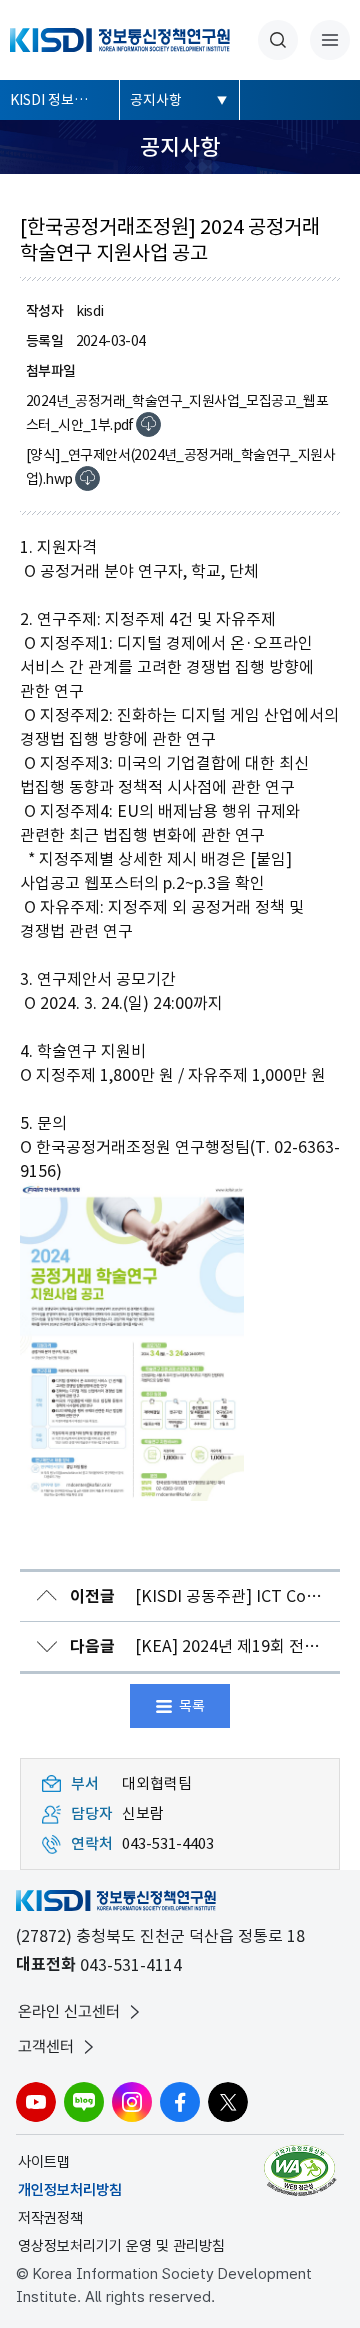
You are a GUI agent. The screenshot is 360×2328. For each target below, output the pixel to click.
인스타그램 (132, 2102)
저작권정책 (50, 2218)
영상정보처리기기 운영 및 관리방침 (121, 2246)
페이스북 (180, 2102)
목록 (192, 1706)
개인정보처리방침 (70, 2190)
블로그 (84, 2102)
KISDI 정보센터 (55, 100)
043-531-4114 (131, 1965)
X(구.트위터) (228, 2102)
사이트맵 (44, 2162)
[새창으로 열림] (302, 2170)
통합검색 (278, 40)
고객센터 (46, 2046)
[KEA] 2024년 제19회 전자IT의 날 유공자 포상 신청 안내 (205, 1646)
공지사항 (156, 100)
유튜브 (36, 2102)
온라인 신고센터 (69, 2011)
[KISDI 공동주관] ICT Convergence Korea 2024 (205, 1596)
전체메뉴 (330, 40)
